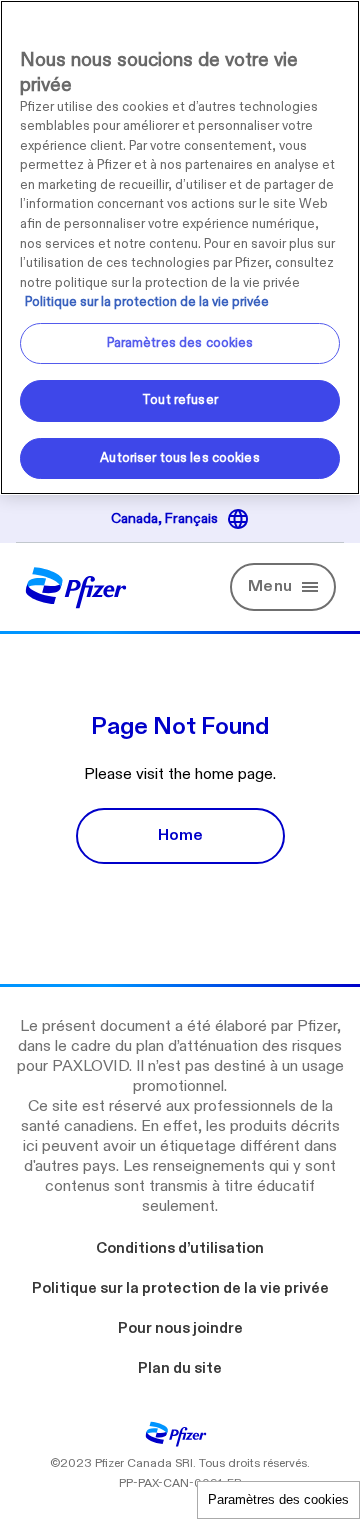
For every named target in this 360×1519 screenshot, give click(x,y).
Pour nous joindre (180, 1328)
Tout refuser (180, 400)
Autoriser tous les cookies (179, 458)
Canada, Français (170, 520)
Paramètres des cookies (278, 1499)
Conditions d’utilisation (180, 1248)
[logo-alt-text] (76, 599)
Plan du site (180, 1368)
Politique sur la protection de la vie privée (180, 1288)
